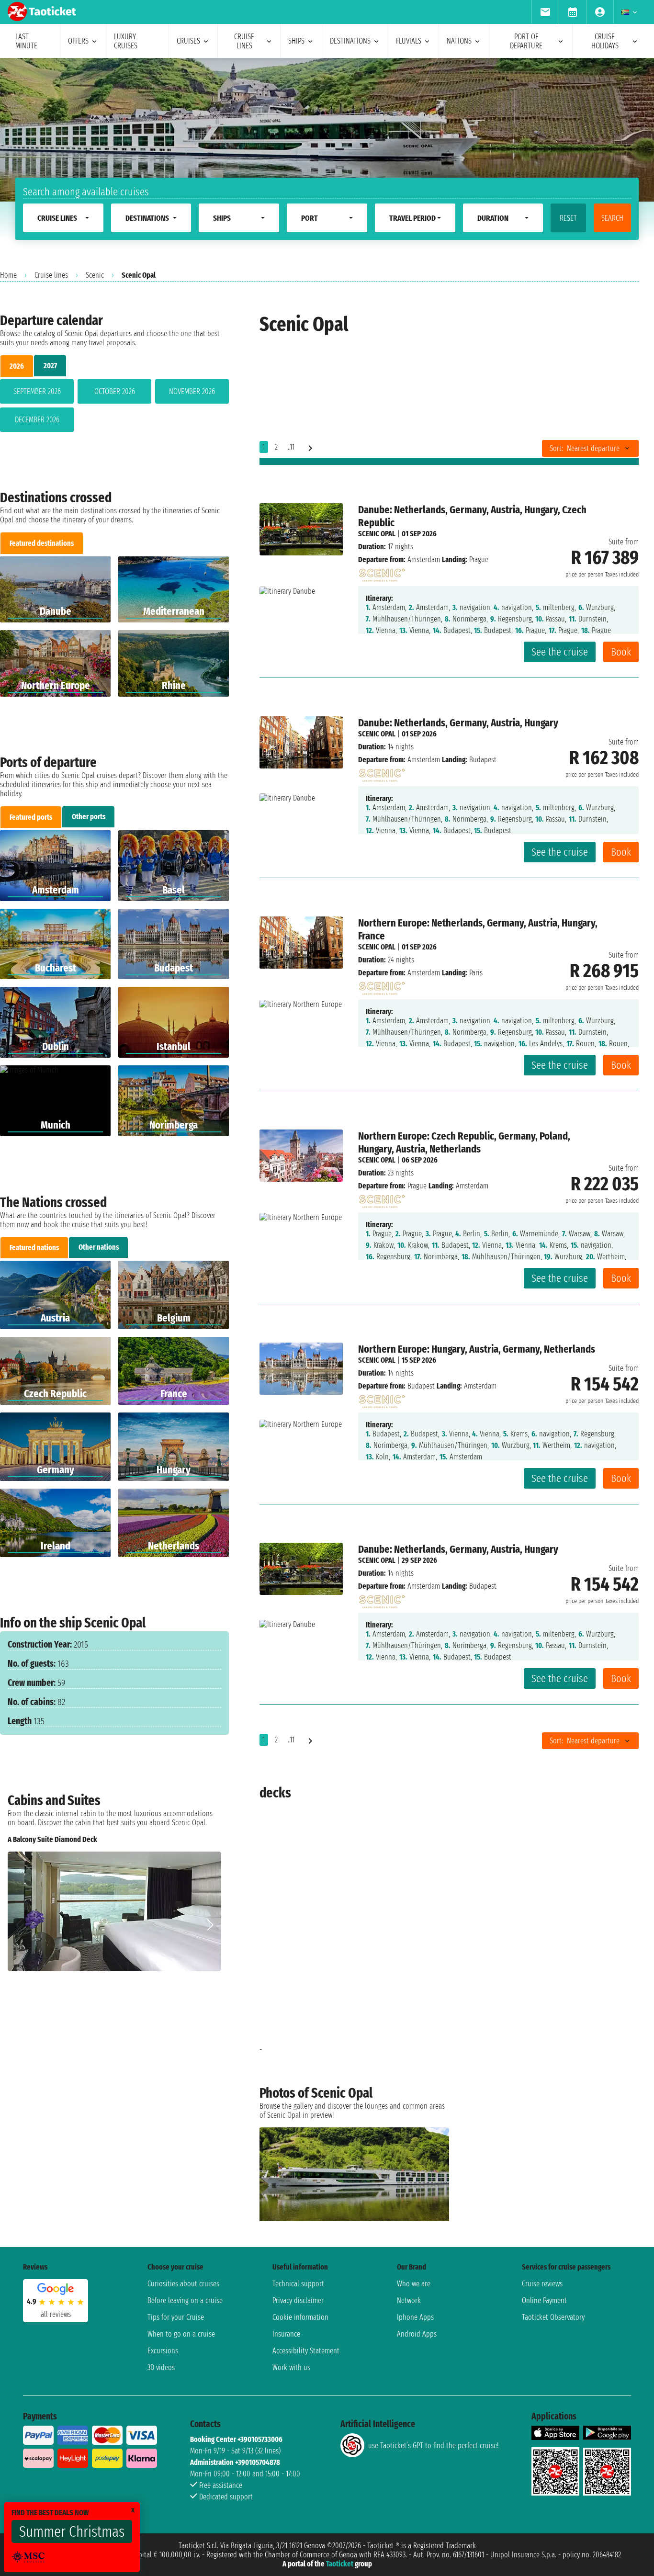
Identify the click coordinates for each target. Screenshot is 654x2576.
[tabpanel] (114, 407)
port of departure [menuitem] (526, 41)
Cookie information (300, 2317)
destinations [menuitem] (350, 41)
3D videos (161, 2367)
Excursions (163, 2351)
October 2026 (115, 391)
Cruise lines (51, 275)
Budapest (421, 1386)
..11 (291, 447)
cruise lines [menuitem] (244, 41)
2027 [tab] (50, 366)
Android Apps (417, 2334)
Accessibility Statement (306, 2351)
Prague (417, 1186)
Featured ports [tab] (31, 817)
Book (621, 652)
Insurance (286, 2334)
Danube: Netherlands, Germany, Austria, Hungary (458, 723)
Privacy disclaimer (298, 2300)
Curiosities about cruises (183, 2284)
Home (8, 275)
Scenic (95, 275)
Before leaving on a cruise (185, 2300)
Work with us (291, 2367)
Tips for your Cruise (176, 2317)
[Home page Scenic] (382, 572)
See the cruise (560, 652)
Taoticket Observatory (553, 2317)
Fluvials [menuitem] (409, 41)
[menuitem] (545, 12)
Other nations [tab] (99, 1247)
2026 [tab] (17, 366)
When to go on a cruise (181, 2334)
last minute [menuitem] (26, 41)
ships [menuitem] (296, 41)
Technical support (298, 2284)
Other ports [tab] (89, 817)
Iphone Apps (415, 2317)
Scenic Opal (377, 534)
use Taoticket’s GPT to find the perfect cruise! (433, 2446)
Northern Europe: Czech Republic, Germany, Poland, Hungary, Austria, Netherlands (464, 1142)
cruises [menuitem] (188, 41)
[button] (210, 1925)
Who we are (414, 2284)
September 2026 (37, 391)
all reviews (56, 2314)
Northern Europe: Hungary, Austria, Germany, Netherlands (477, 1349)
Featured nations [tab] (34, 1248)
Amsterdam (424, 559)
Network (409, 2300)
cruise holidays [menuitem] (605, 41)
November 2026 (192, 391)
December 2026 (37, 420)
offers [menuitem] (78, 41)
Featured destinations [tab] (42, 543)
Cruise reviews (542, 2284)
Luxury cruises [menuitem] (126, 41)
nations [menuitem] (459, 41)
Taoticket (340, 2564)
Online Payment (544, 2300)
